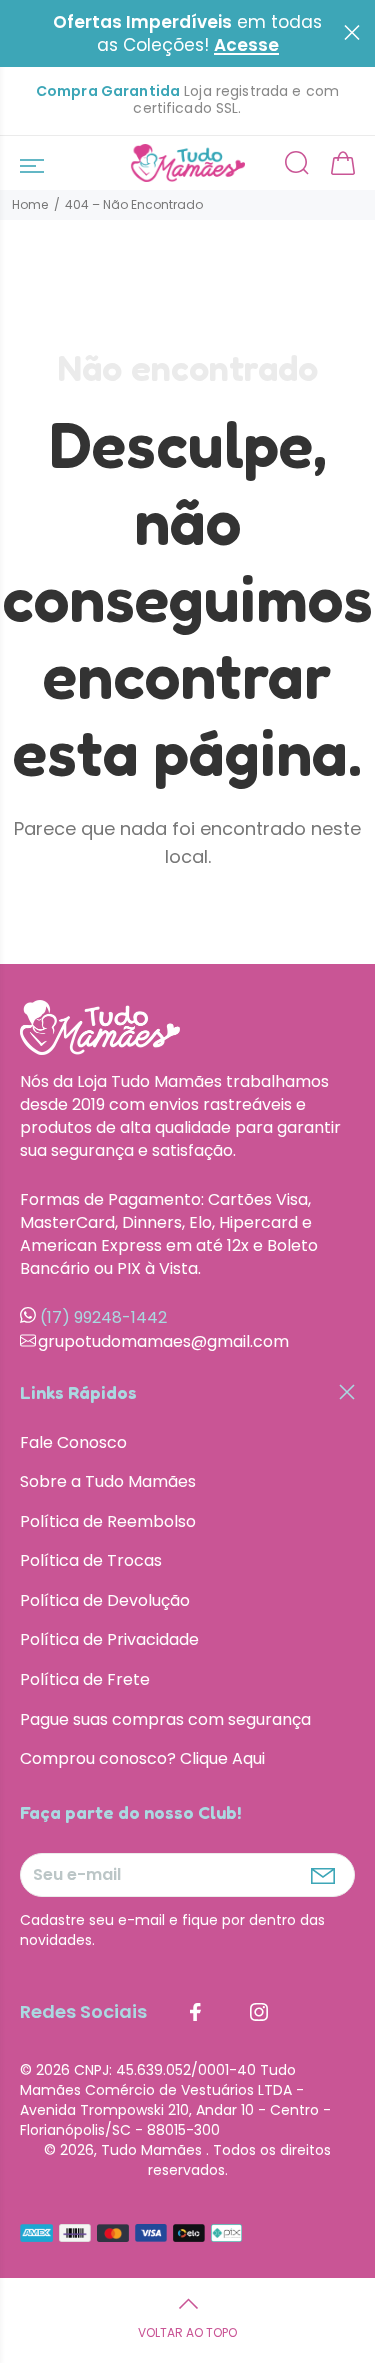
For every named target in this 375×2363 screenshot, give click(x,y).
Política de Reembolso (108, 1521)
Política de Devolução (105, 1600)
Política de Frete (85, 1679)
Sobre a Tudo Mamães (108, 1481)
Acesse (246, 45)
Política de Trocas (91, 1560)
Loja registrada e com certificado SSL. (187, 100)
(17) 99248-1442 (103, 1317)
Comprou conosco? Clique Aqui (142, 1758)
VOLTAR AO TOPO (187, 2332)
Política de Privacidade (109, 1639)
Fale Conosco (73, 1443)
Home (30, 204)
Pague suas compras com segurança (165, 1719)
